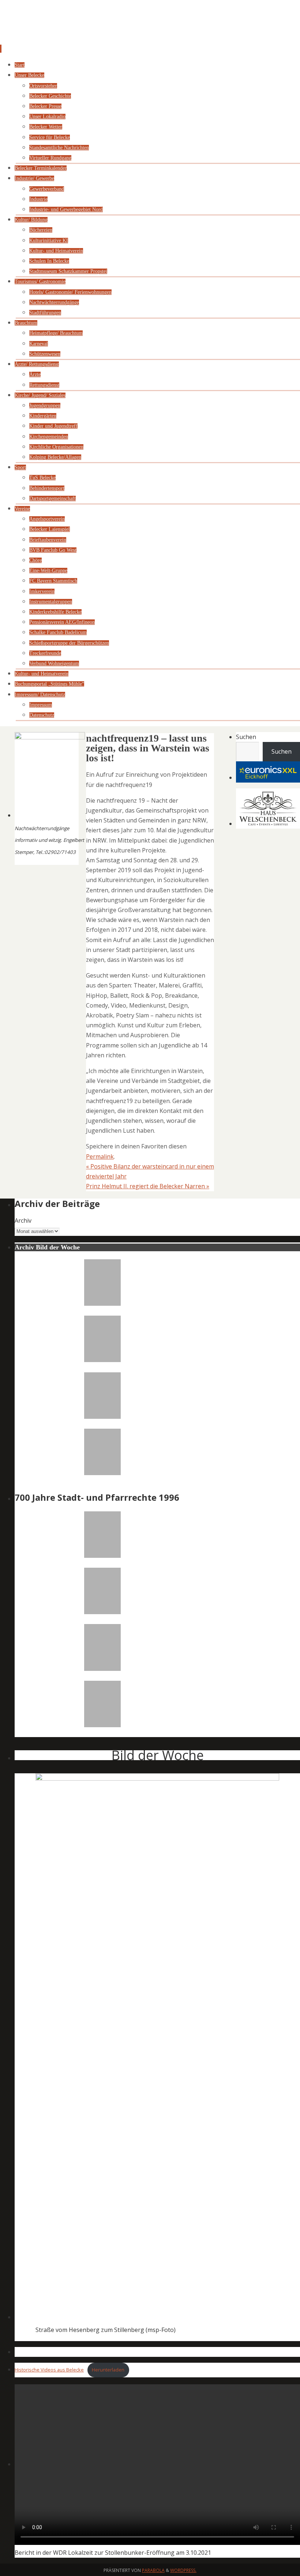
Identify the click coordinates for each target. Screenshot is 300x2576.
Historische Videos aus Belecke (49, 2370)
